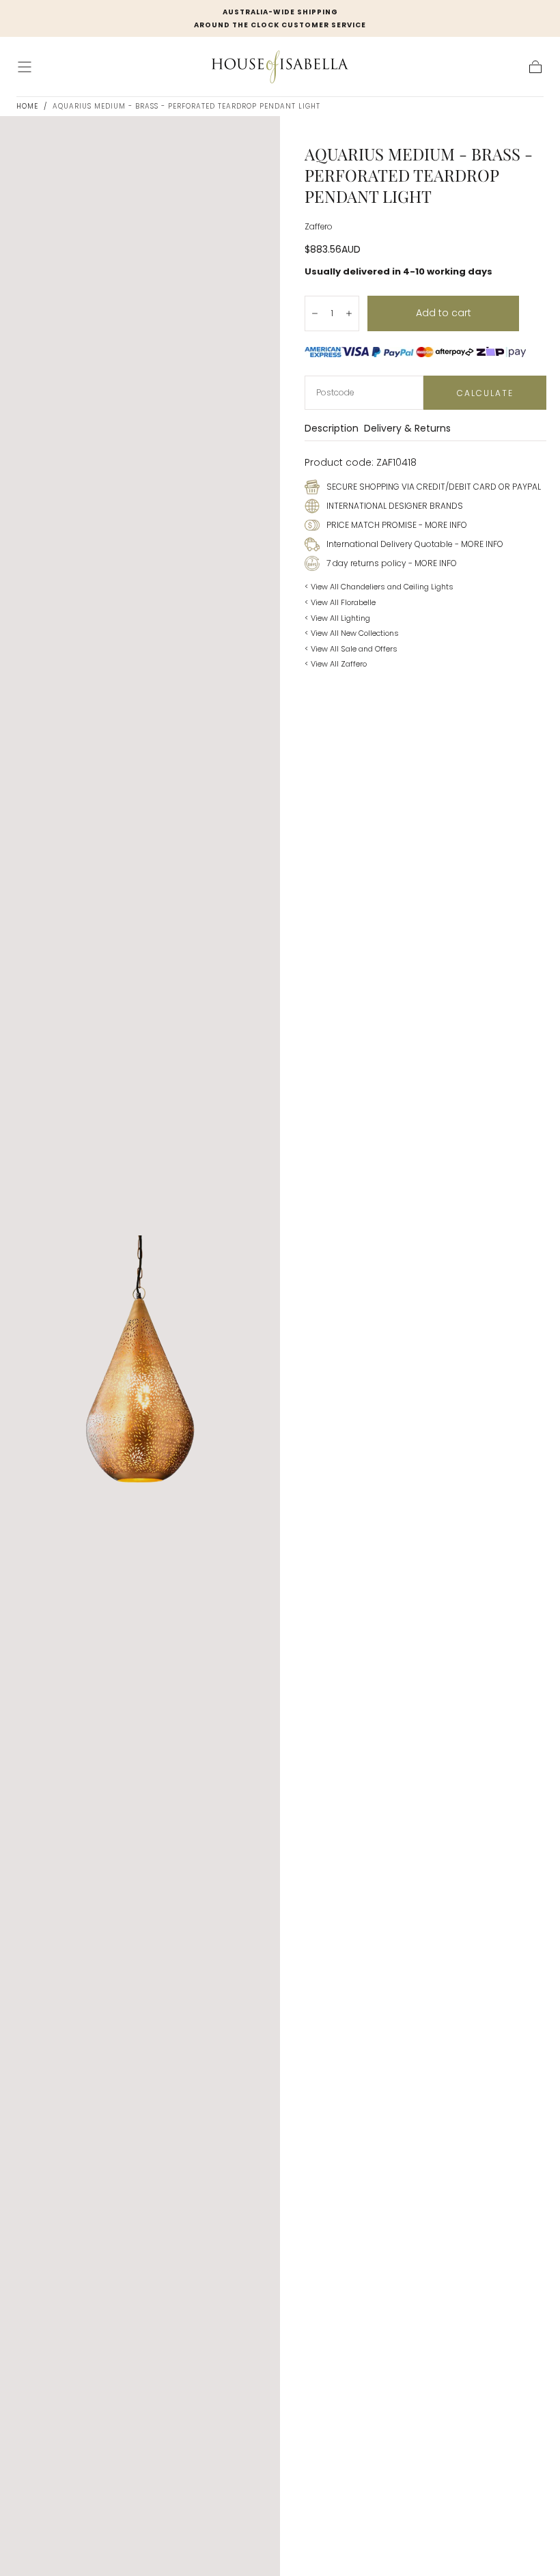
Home (27, 106)
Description (332, 429)
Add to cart (444, 313)
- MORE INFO (442, 525)
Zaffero (318, 227)
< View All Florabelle (340, 602)
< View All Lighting (337, 618)
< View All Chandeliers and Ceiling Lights (379, 587)
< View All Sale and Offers (351, 649)
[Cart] (535, 67)
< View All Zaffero (336, 664)
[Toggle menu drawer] (25, 67)
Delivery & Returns (407, 429)
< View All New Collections (352, 633)
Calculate (485, 393)
